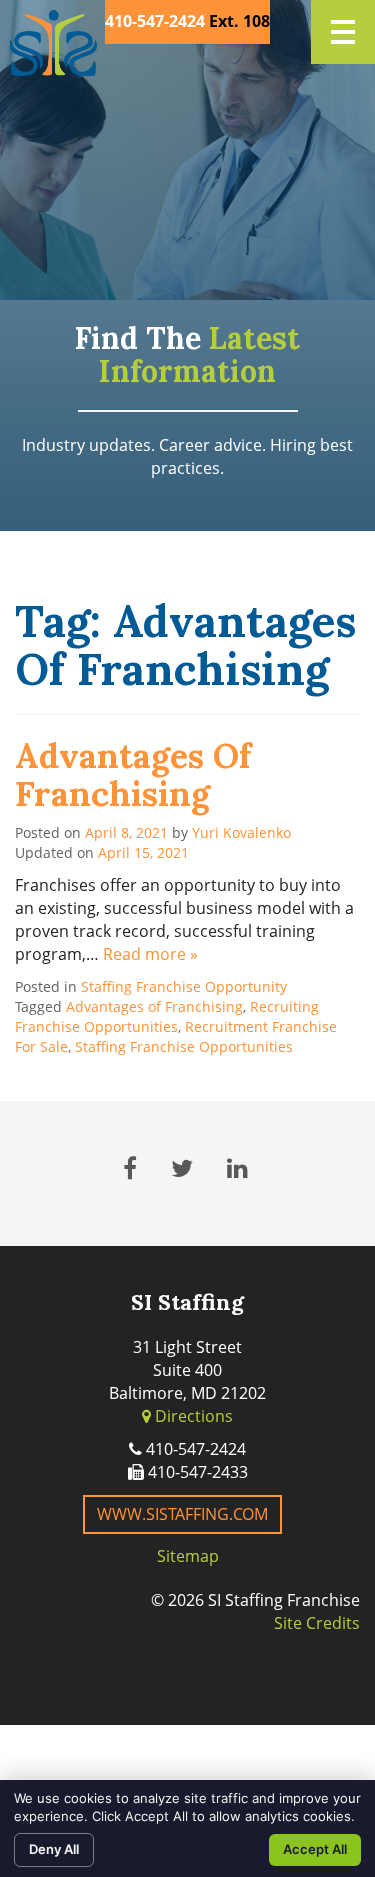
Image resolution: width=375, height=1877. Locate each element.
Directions (192, 1416)
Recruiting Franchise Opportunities (167, 1016)
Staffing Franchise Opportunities (184, 1046)
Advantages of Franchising (133, 774)
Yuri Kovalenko (241, 832)
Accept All (315, 1849)
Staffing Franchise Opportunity (184, 986)
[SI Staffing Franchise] (53, 43)
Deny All (54, 1849)
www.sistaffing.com (182, 1514)
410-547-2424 (155, 21)
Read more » (150, 954)
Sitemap (188, 1556)
